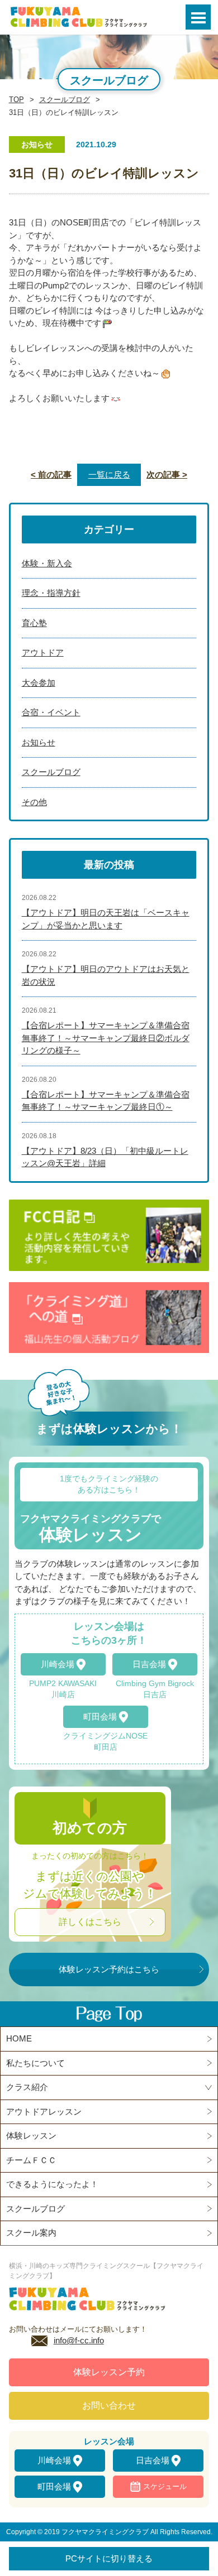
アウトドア (43, 653)
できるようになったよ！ (52, 2184)
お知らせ (39, 742)
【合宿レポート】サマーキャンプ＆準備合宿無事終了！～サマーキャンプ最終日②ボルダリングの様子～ (106, 1038)
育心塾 (34, 623)
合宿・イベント (51, 712)
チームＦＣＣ (31, 2160)
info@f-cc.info (79, 2340)
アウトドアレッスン (44, 2112)
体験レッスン (31, 2136)
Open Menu (198, 17)
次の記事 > (167, 475)
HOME (19, 2038)
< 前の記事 (51, 475)
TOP (16, 100)
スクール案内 (31, 2233)
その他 (34, 802)
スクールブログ (65, 100)
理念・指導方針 (51, 593)
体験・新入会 (47, 563)
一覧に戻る (109, 475)
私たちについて (35, 2063)
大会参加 (39, 683)
